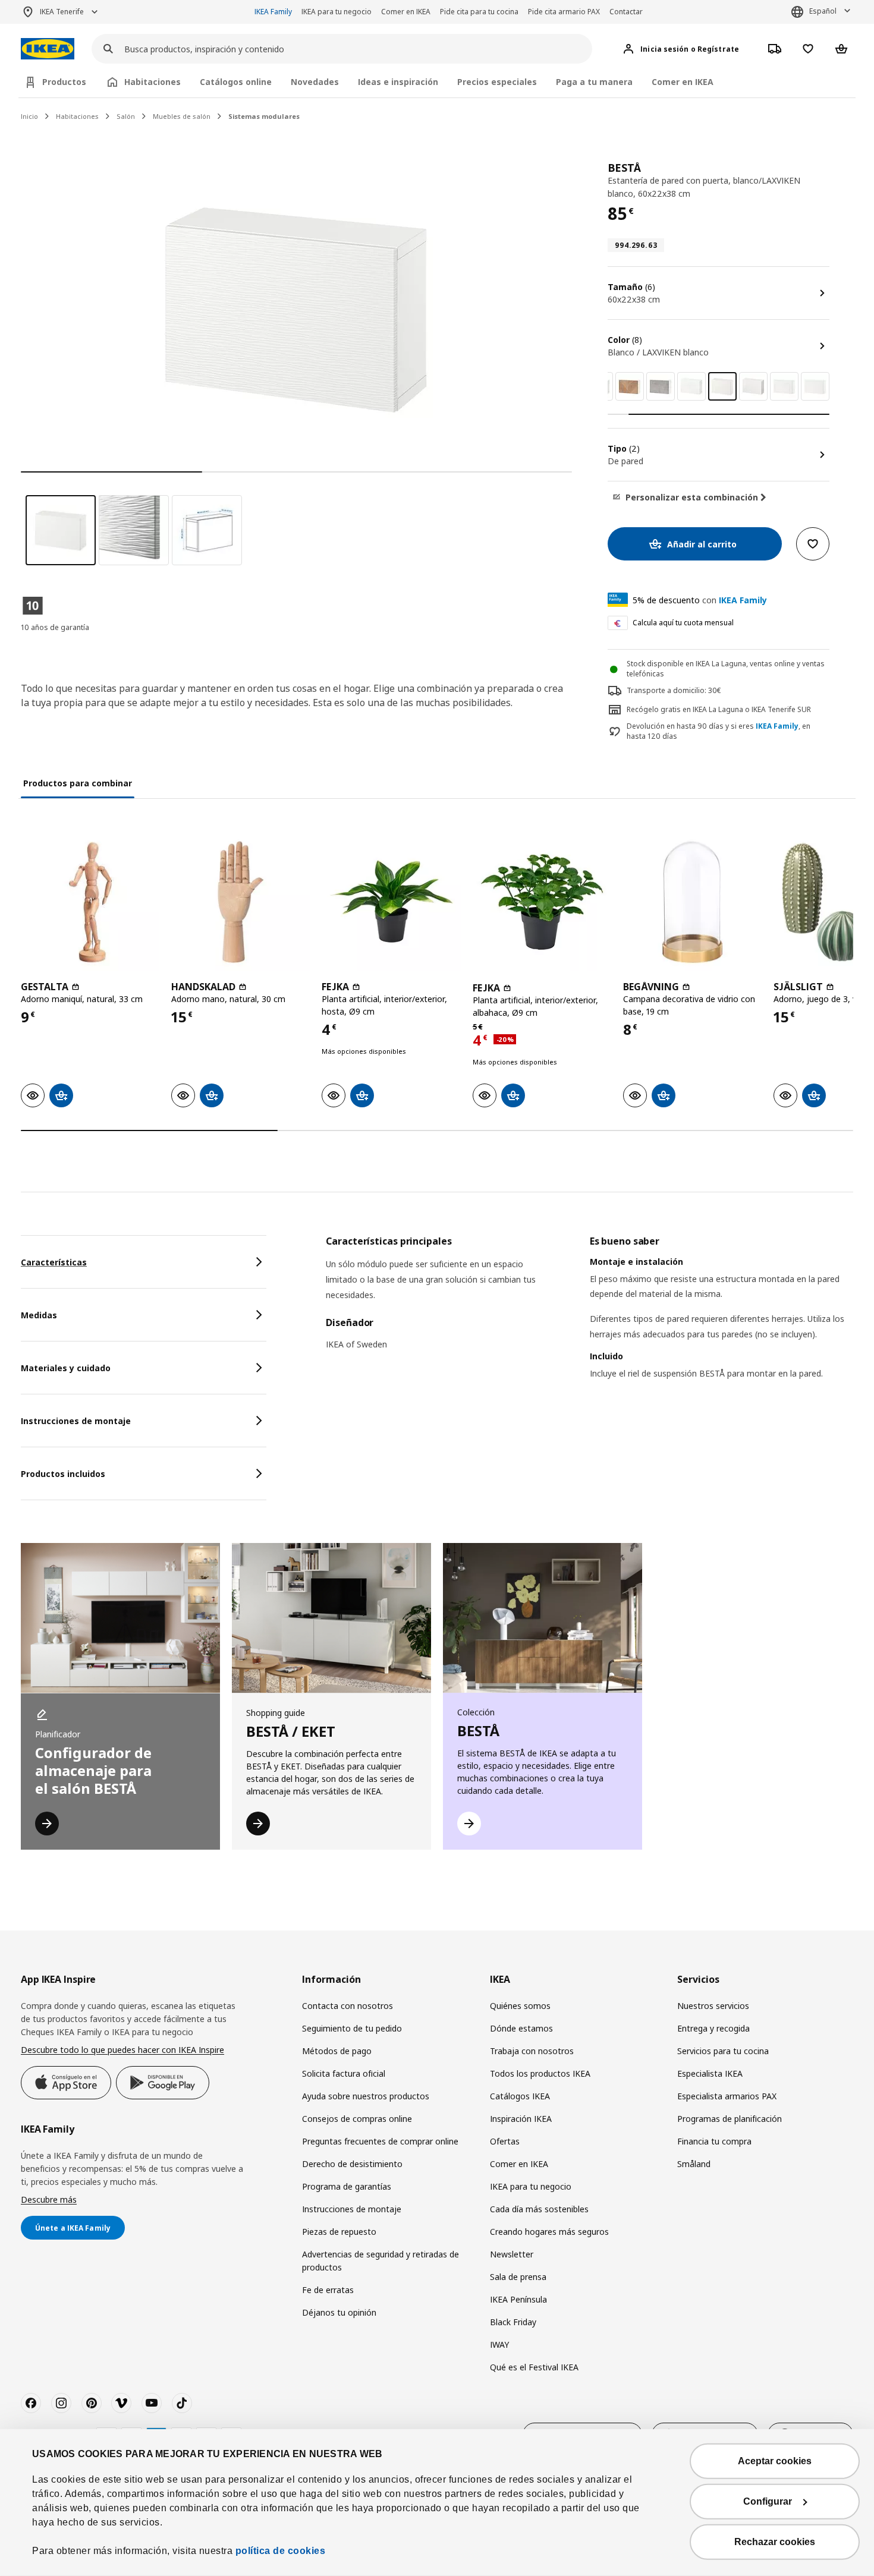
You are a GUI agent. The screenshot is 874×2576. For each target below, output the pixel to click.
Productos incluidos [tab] (63, 1474)
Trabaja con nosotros (532, 2051)
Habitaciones (77, 116)
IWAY (499, 2344)
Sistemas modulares (264, 116)
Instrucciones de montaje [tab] (76, 1421)
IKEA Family (273, 12)
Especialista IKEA (710, 2073)
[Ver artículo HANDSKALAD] (240, 901)
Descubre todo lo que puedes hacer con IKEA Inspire (122, 2050)
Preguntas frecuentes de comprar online (380, 2141)
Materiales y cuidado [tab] (66, 1368)
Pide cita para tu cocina (479, 12)
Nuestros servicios (713, 2006)
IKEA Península (518, 2299)
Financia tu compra (714, 2141)
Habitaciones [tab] (153, 82)
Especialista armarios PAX (727, 2096)
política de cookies (281, 2551)
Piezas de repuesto (339, 2232)
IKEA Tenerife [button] (62, 12)
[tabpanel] (590, 1322)
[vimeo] (121, 2403)
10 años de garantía (55, 627)
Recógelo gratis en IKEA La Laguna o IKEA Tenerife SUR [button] (719, 709)
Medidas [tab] (39, 1315)
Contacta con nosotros (348, 2006)
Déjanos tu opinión (339, 2312)
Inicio (29, 116)
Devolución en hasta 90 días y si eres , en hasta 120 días (719, 731)
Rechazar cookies (775, 2542)
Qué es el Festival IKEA (534, 2367)
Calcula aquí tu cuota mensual (683, 623)
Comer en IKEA (406, 12)
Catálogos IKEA (520, 2096)
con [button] (700, 600)
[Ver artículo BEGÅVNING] (692, 901)
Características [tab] (54, 1262)
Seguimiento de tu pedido (352, 2028)
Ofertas (505, 2141)
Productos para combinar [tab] (78, 783)
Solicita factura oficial (344, 2073)
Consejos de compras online (357, 2119)
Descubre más (49, 2199)
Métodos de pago (337, 2051)
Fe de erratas (328, 2290)
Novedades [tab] (315, 82)
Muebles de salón (182, 116)
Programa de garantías (347, 2186)
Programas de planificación (730, 2119)
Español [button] (823, 11)
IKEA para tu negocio (337, 12)
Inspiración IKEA (521, 2119)
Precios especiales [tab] (497, 82)
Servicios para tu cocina (723, 2051)
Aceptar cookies (775, 2461)
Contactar (626, 12)
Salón (126, 116)
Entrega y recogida (713, 2028)
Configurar (768, 2501)
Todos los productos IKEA (540, 2073)
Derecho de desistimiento (352, 2164)
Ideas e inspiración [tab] (398, 82)
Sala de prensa (518, 2277)
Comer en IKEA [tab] (683, 82)
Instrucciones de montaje (352, 2209)
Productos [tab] (64, 82)
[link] (630, 386)
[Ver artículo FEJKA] (391, 901)
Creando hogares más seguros (549, 2232)
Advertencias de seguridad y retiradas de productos (381, 2261)
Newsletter (512, 2254)
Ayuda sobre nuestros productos (366, 2096)
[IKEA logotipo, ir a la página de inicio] (48, 49)
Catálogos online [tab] (236, 82)
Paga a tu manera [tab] (594, 82)
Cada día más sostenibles (539, 2209)
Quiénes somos (520, 2006)
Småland (694, 2164)
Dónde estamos (521, 2028)
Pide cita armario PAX (564, 12)
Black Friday (513, 2322)
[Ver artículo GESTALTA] (90, 901)
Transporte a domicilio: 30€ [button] (674, 690)
